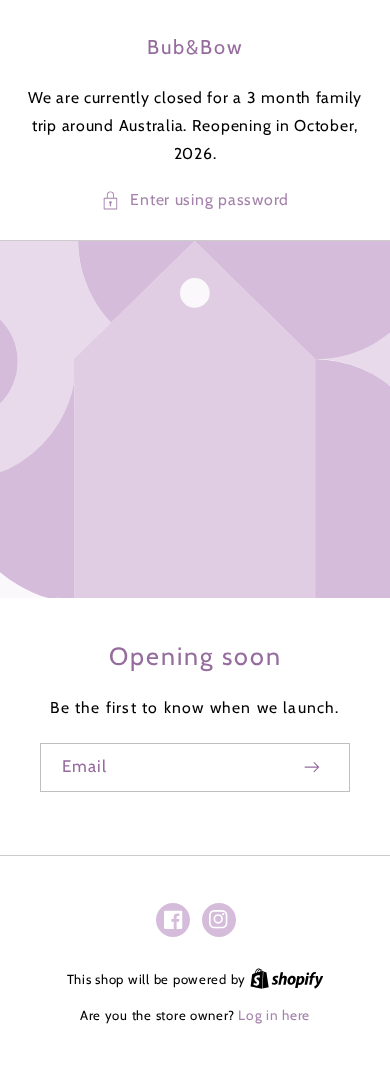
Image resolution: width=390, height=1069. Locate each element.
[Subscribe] (313, 767)
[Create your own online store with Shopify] (287, 979)
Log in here (274, 1015)
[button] (195, 200)
